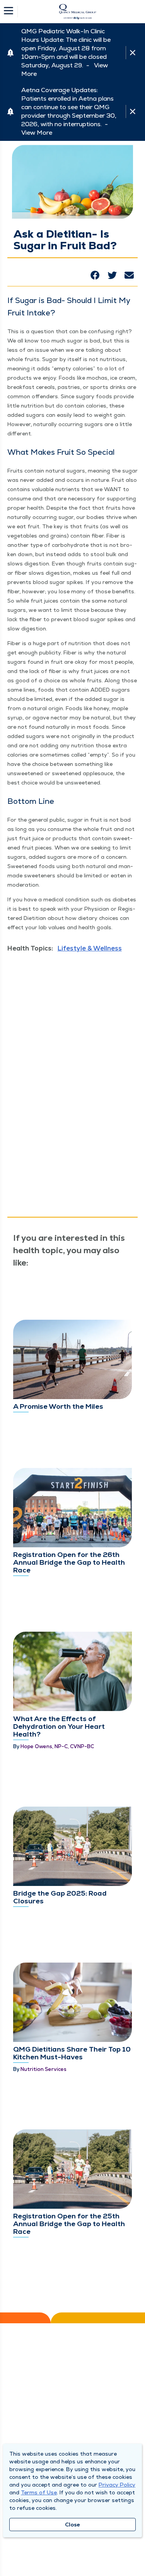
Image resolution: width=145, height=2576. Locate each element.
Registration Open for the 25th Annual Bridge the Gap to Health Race (69, 2224)
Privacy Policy (117, 2485)
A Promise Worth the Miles (58, 1406)
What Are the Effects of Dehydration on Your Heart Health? (59, 1726)
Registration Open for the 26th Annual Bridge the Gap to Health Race (69, 1562)
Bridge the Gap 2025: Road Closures (60, 1897)
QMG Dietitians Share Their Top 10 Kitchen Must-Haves (72, 2053)
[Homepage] (78, 12)
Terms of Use (39, 2492)
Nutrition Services (43, 2069)
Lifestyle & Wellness (90, 948)
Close (72, 2525)
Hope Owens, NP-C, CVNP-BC (57, 1746)
